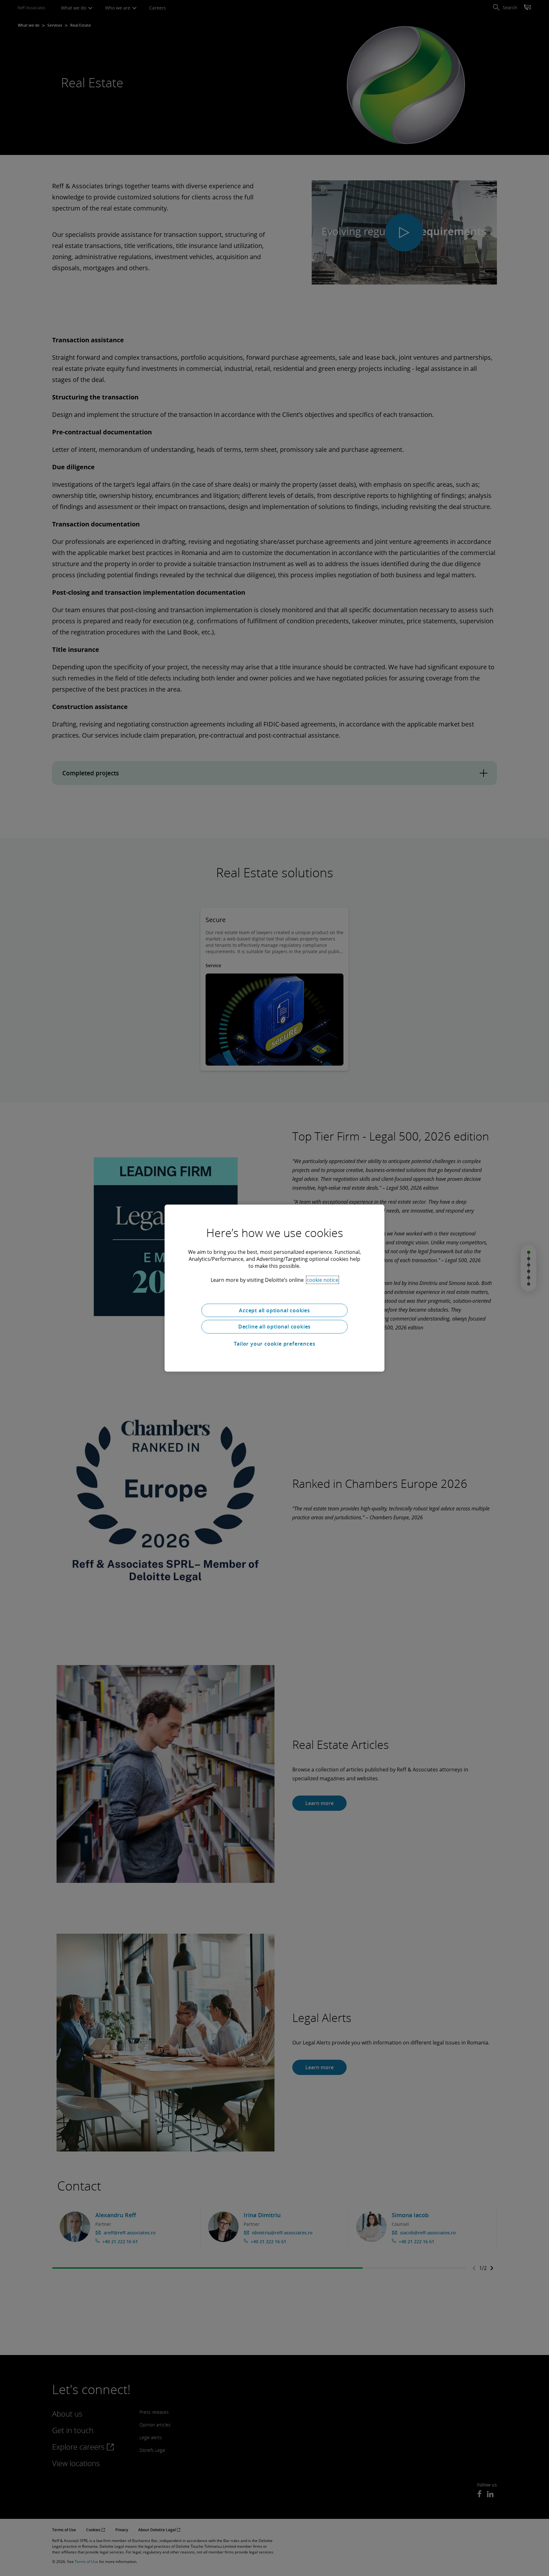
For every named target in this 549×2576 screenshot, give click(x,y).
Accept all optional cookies (274, 1310)
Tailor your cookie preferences (275, 1344)
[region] (274, 1288)
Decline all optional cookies (274, 1327)
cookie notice (322, 1280)
